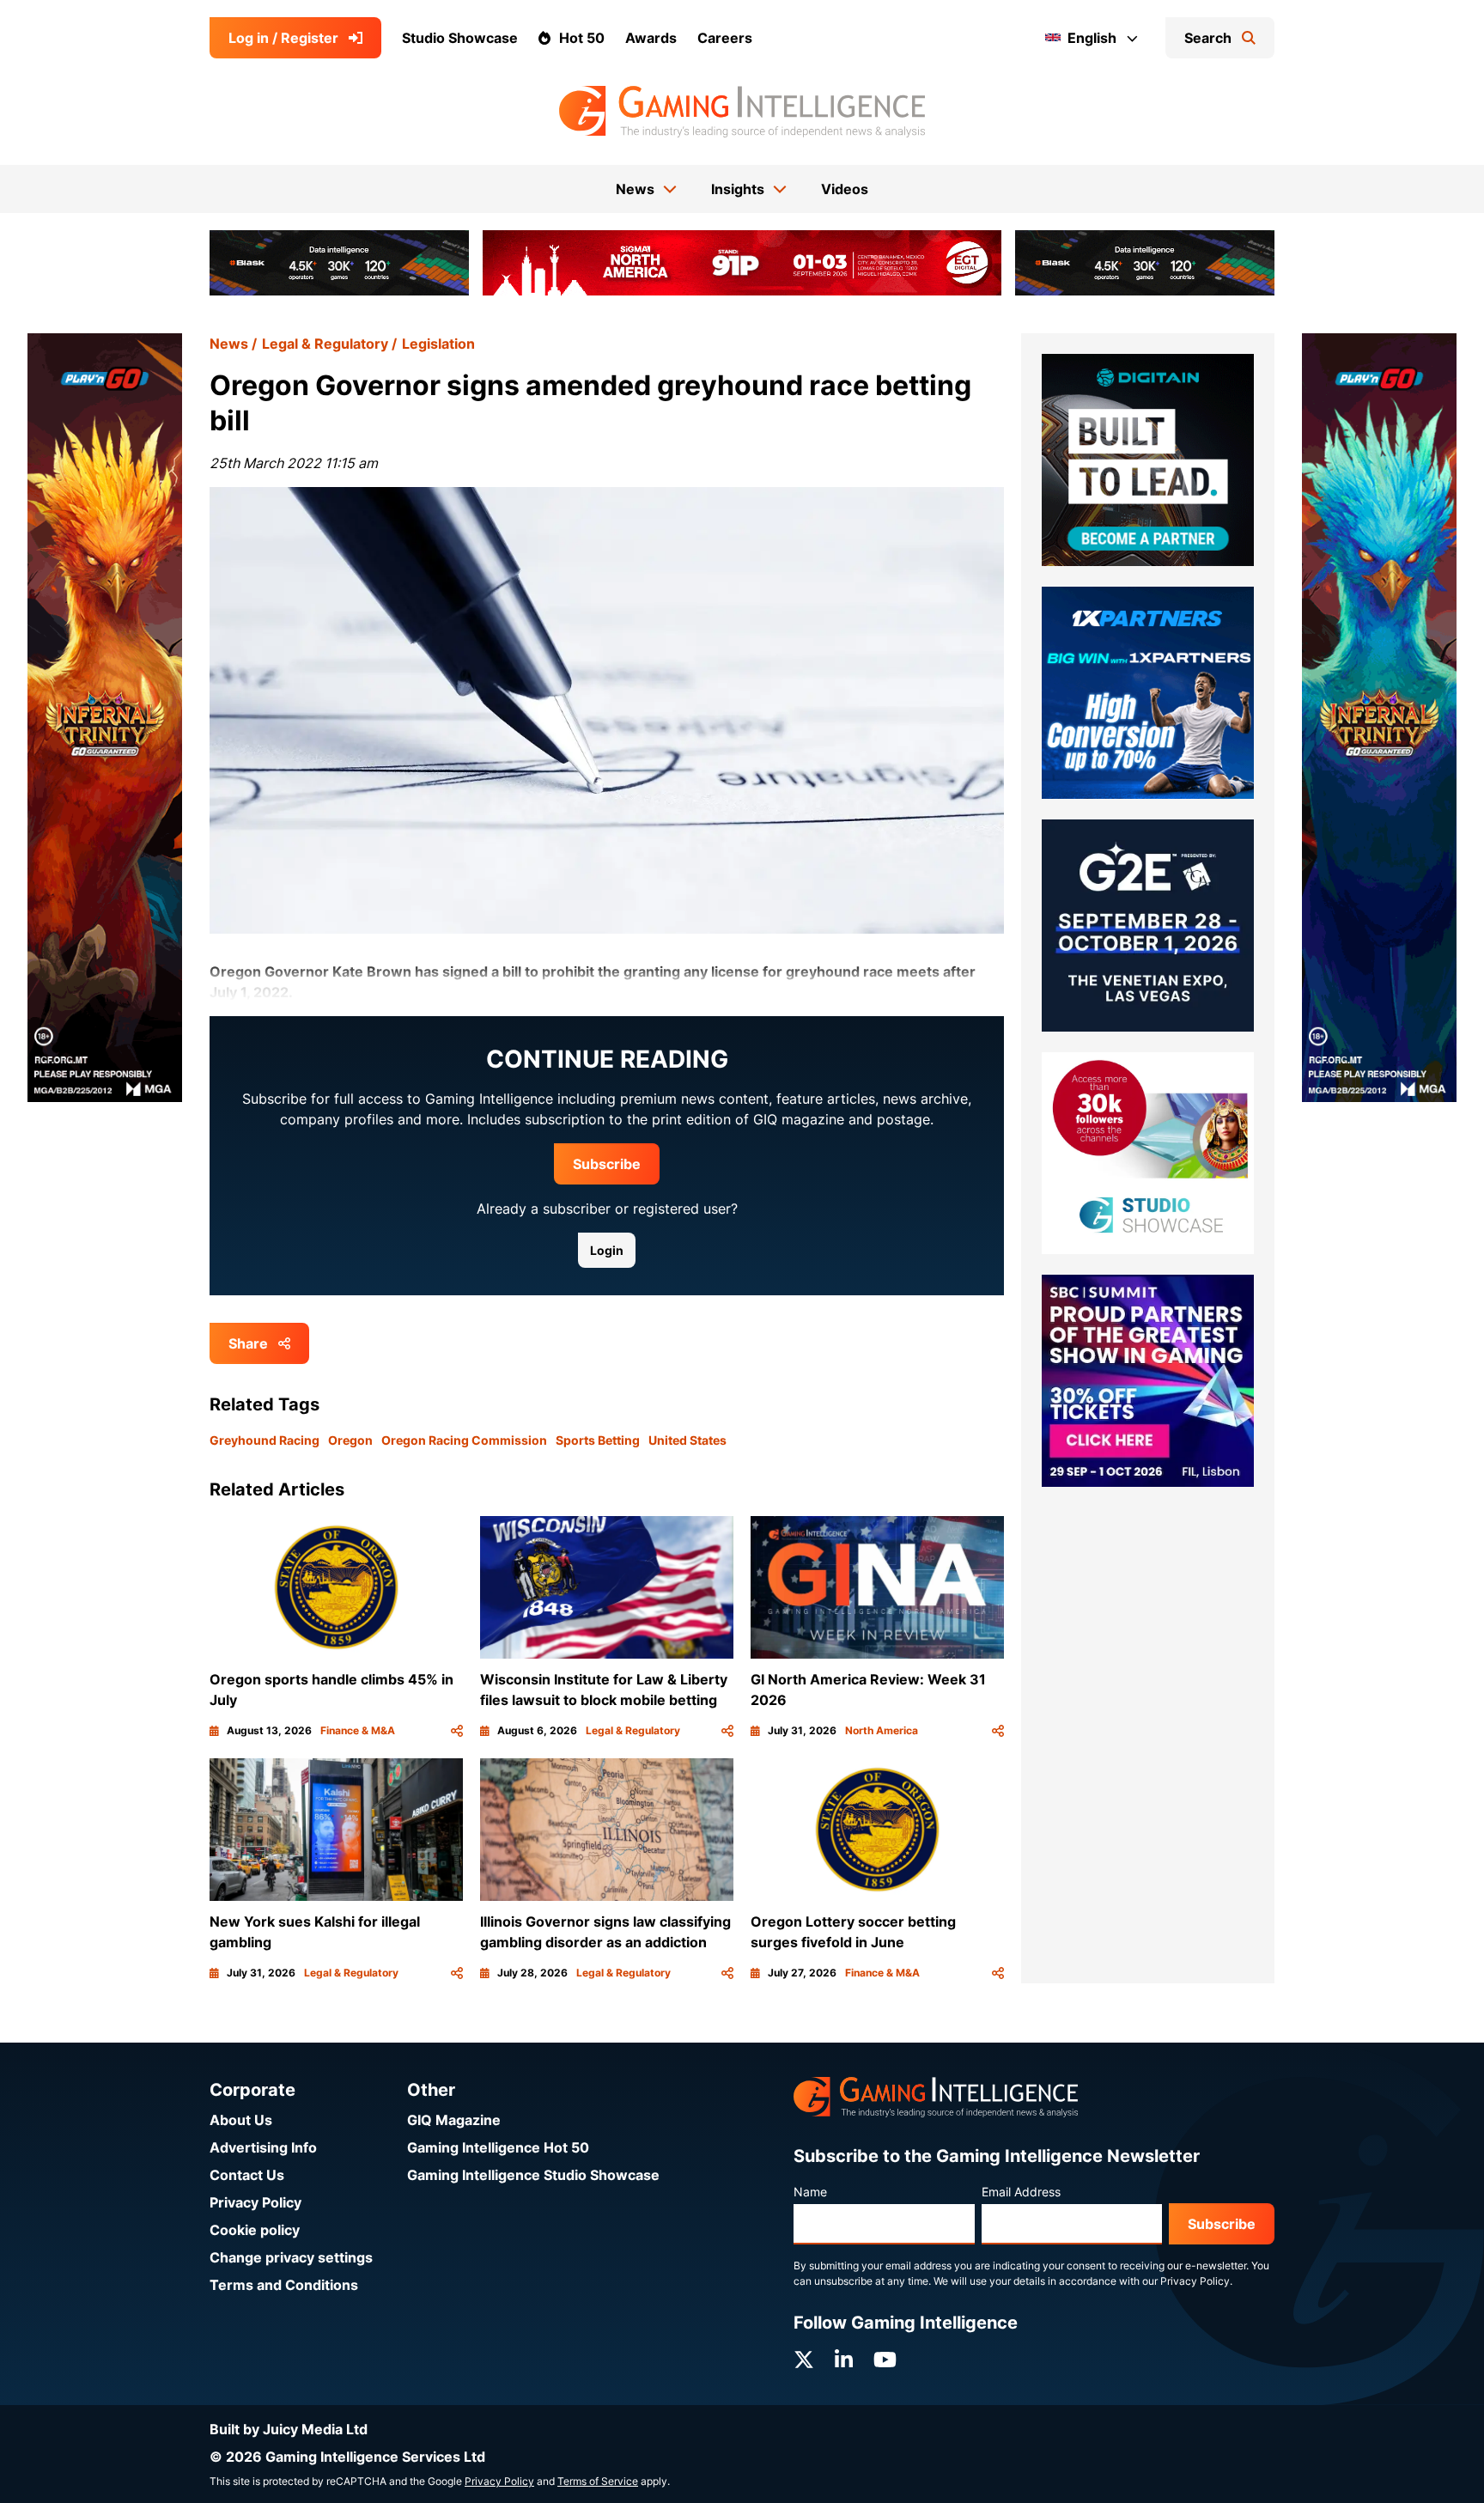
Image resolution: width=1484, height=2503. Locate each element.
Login (607, 1250)
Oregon (350, 1440)
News (229, 344)
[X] (804, 2360)
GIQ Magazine (454, 2120)
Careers (725, 38)
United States (687, 1440)
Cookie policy (255, 2230)
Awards (651, 38)
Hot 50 (582, 38)
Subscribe (607, 1164)
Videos (845, 189)
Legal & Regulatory (325, 344)
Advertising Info (263, 2147)
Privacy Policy (255, 2202)
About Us (241, 2120)
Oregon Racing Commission (464, 1440)
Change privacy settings (291, 2257)
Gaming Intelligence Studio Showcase (533, 2175)
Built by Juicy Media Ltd (289, 2429)
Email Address (1021, 2192)
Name (810, 2192)
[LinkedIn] (844, 2360)
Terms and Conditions (284, 2285)
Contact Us (247, 2175)
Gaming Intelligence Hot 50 (498, 2147)
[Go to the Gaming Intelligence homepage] (742, 112)
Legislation (438, 344)
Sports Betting (598, 1440)
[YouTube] (885, 2360)
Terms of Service (598, 2481)
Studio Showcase (460, 38)
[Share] (457, 1731)
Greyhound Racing (265, 1440)
